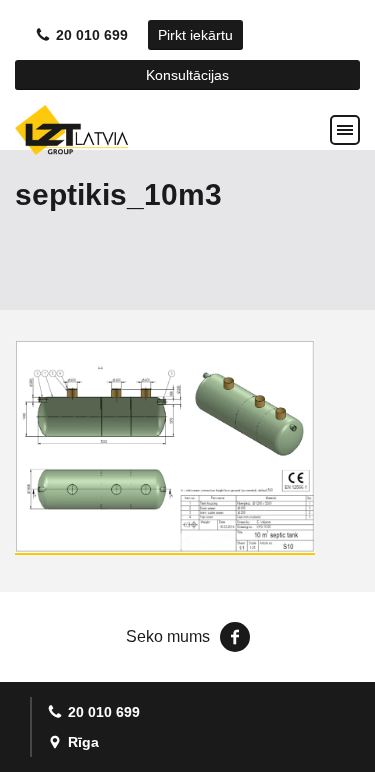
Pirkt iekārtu (195, 35)
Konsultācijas (187, 75)
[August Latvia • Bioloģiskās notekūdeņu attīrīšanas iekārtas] (71, 130)
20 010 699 (92, 35)
